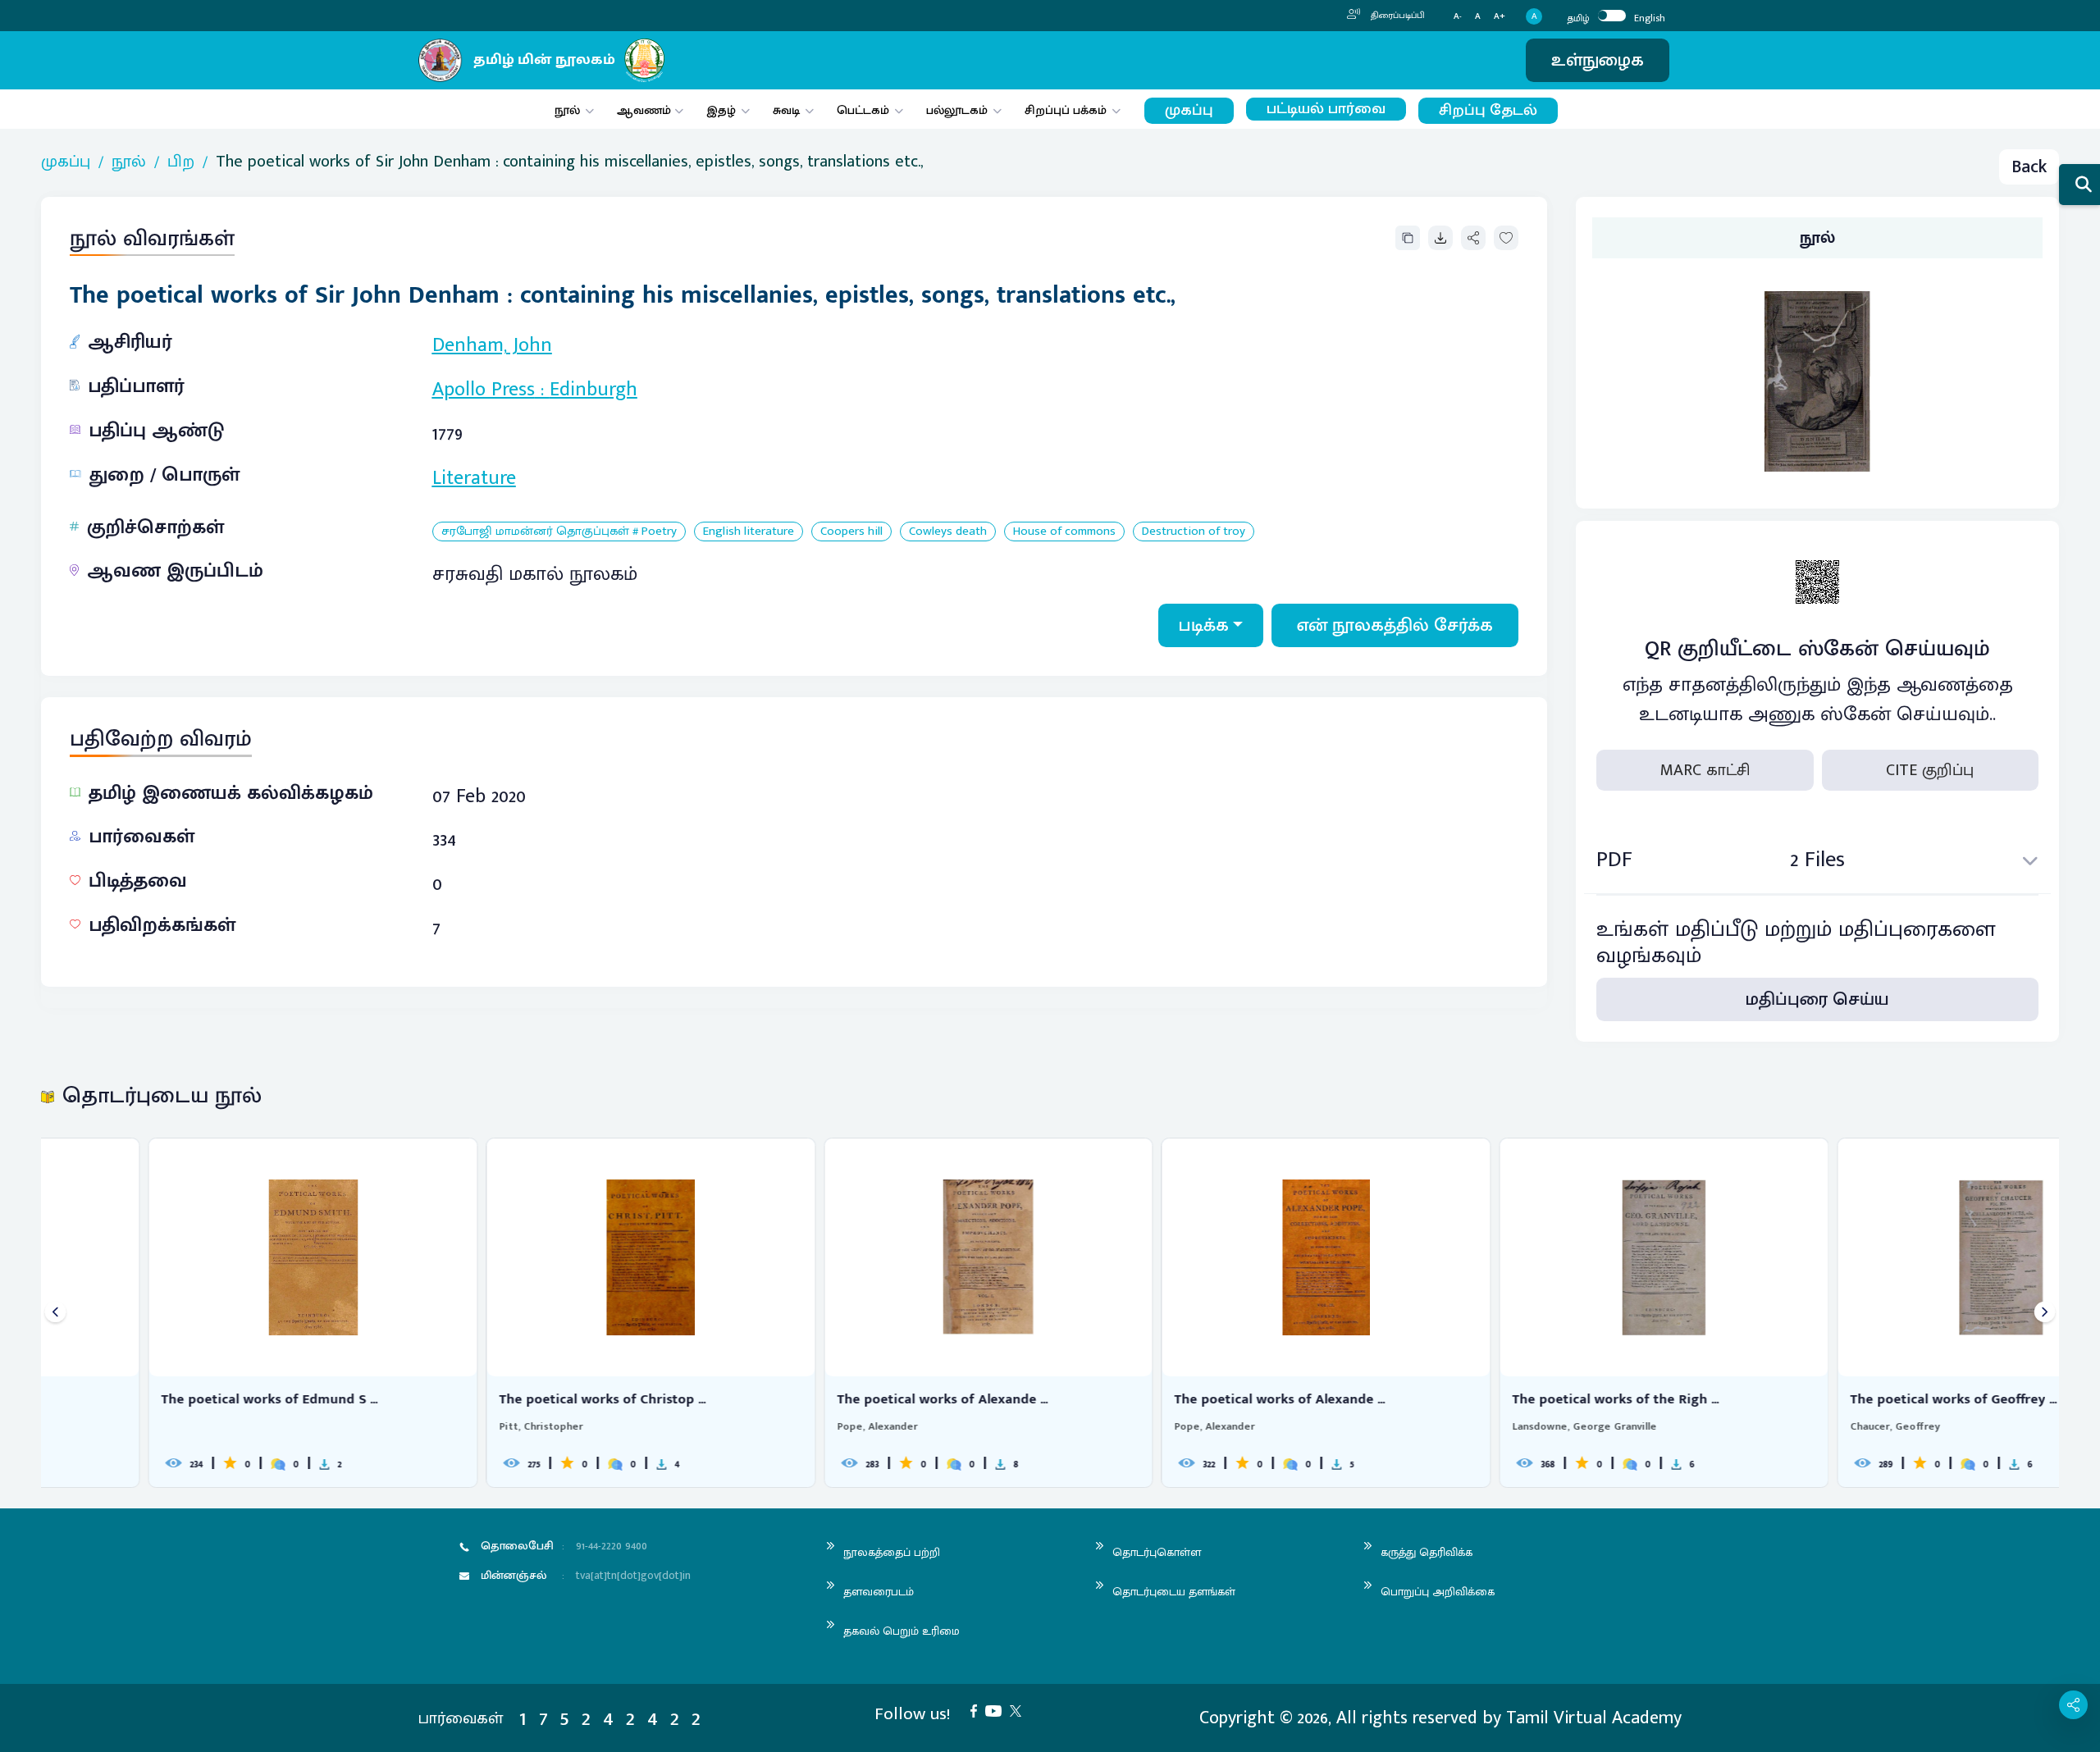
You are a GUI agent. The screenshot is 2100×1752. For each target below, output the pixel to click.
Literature (474, 478)
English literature (749, 532)
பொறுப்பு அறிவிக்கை (1438, 1592)
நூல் (567, 110)
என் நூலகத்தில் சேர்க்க (1395, 625)
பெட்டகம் (863, 110)
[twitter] (1020, 1710)
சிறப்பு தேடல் (1488, 110)
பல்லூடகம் (957, 110)
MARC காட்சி (1705, 770)
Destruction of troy (1194, 532)
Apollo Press (484, 390)
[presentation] (55, 1313)
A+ (1500, 17)
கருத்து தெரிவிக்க (1427, 1552)
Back (2029, 167)
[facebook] (978, 1710)
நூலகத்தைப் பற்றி (892, 1552)
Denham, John (492, 345)
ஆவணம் (646, 110)
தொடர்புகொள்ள (1157, 1552)
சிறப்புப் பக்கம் (1066, 110)
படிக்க (1204, 625)
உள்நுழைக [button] (1598, 60)
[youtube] (997, 1710)
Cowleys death (948, 532)
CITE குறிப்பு (1930, 770)
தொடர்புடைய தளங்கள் (1174, 1592)
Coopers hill (851, 532)
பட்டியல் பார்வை (1326, 109)
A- (1458, 17)
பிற (181, 162)
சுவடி (786, 110)
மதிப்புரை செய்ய (1817, 999)
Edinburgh (593, 390)
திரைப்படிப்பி (1397, 16)
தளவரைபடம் (879, 1592)
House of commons (1064, 532)
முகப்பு (1189, 110)
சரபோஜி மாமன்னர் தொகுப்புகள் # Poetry (559, 532)
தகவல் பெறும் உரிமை (902, 1631)
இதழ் (721, 110)
